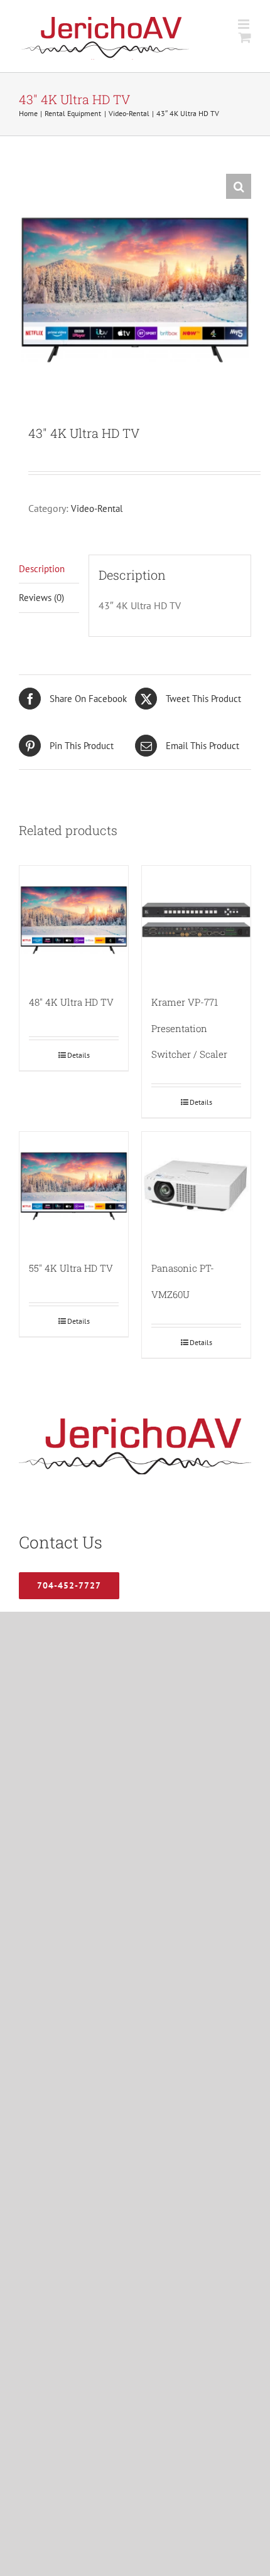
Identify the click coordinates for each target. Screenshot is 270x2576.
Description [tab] (42, 569)
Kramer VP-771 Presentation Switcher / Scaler (189, 1028)
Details (78, 1055)
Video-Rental (97, 508)
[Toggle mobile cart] (245, 37)
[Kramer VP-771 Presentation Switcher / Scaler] (196, 920)
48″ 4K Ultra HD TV (71, 1002)
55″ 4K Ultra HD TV (71, 1268)
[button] (239, 186)
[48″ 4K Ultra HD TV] (74, 920)
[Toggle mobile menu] (245, 24)
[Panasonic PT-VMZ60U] (196, 1186)
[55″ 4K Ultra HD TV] (74, 1186)
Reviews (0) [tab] (41, 598)
